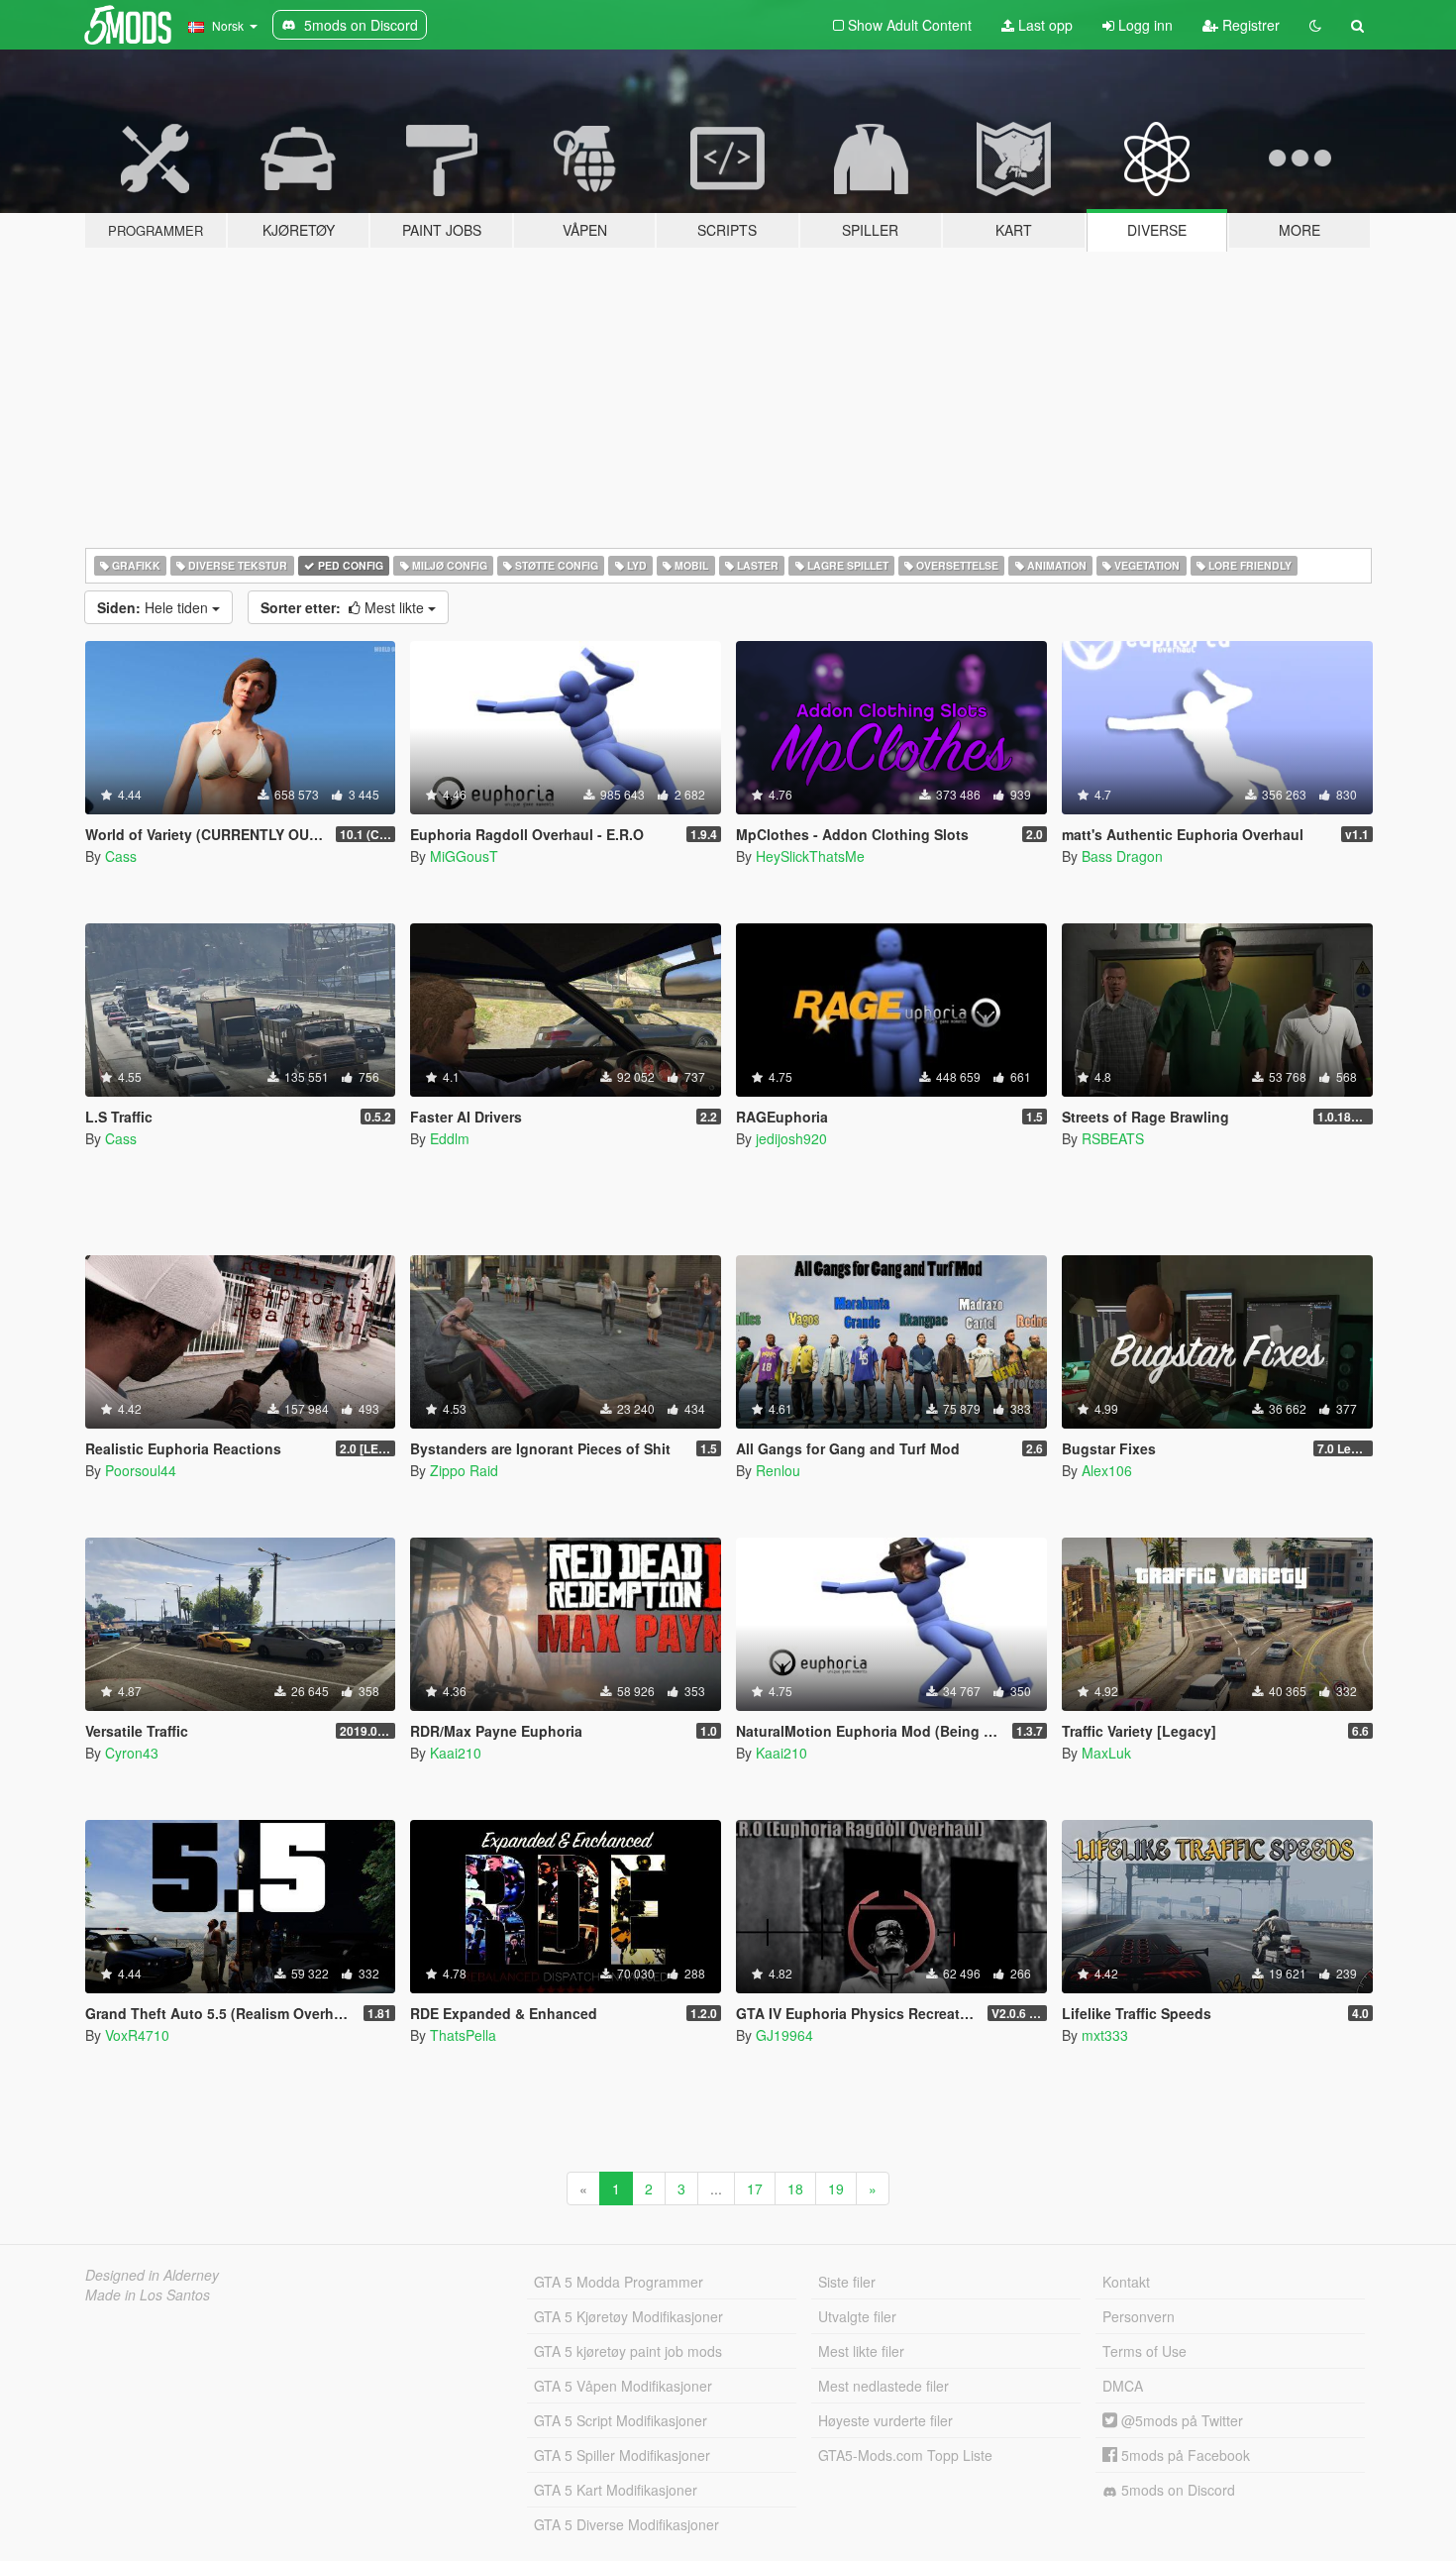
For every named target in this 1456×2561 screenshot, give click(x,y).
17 (755, 2188)
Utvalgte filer (857, 2316)
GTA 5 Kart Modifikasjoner (616, 2490)
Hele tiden (155, 607)
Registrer (1249, 25)
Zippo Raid (464, 1470)
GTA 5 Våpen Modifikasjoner (623, 2386)
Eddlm (450, 1138)
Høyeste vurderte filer (885, 2420)
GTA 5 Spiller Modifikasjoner (622, 2455)
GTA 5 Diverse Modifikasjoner (626, 2524)
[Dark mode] (1315, 25)
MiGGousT (464, 856)
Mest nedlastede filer (884, 2386)
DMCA (1123, 2386)
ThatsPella (463, 2035)
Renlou (778, 1470)
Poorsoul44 (141, 1470)
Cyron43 (132, 1753)
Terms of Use (1144, 2351)
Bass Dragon (1122, 856)
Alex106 (1107, 1470)
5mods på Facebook (1184, 2455)
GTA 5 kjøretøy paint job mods (628, 2351)
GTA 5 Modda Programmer (619, 2282)
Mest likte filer (861, 2351)
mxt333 (1105, 2035)
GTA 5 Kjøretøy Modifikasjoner (628, 2316)
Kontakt (1126, 2282)
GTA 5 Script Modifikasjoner (621, 2420)
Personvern (1139, 2316)
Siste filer (847, 2282)
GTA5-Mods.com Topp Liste (905, 2455)
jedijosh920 (791, 1138)
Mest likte (344, 607)
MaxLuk (1106, 1753)
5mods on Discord (1176, 2490)
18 (795, 2188)
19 (836, 2188)
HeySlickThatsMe (810, 856)
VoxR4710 (137, 2035)
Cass (121, 856)
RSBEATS (1113, 1138)
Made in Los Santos (148, 2294)
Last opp (1043, 25)
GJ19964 (784, 2035)
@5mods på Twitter (1180, 2420)
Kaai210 (456, 1753)
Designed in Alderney (152, 2275)
